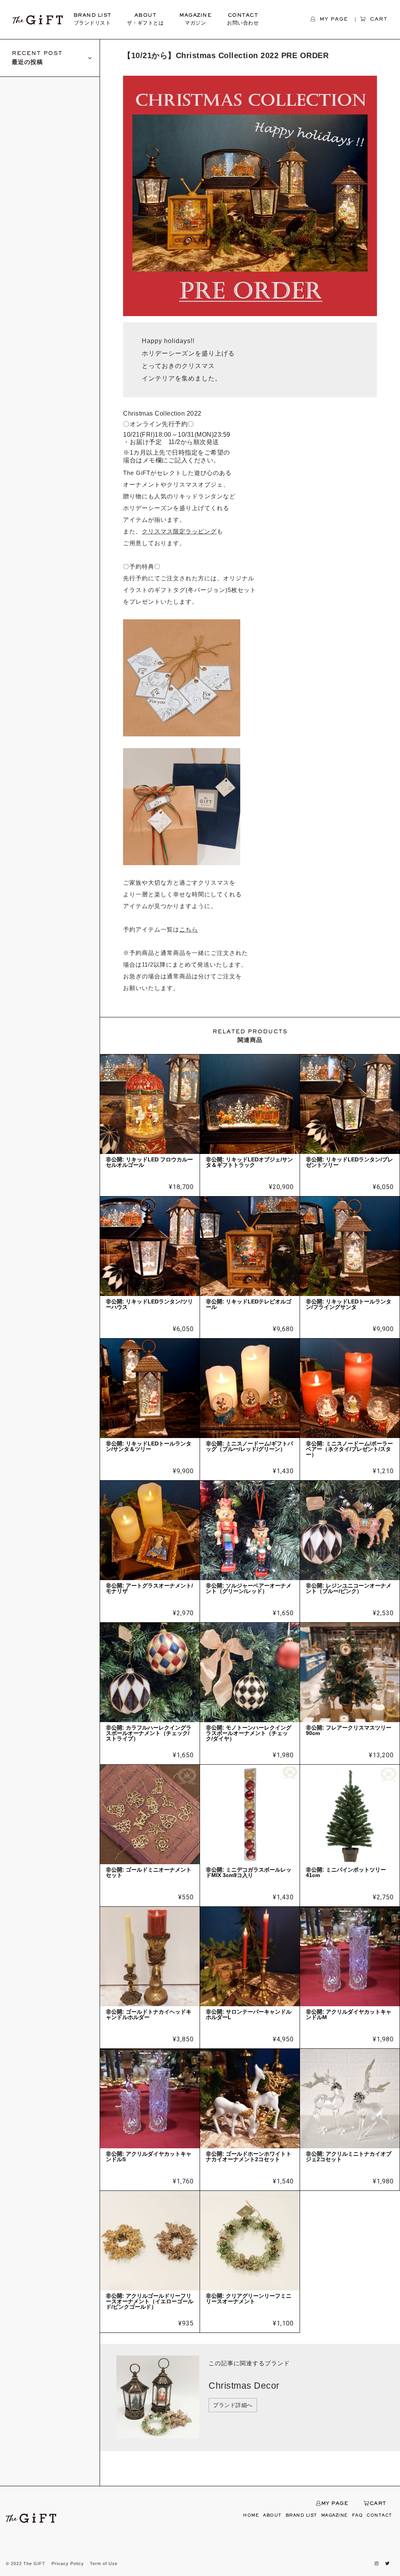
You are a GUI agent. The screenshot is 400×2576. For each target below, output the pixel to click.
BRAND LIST (92, 20)
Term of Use (104, 2564)
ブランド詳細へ (233, 2405)
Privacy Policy (68, 2564)
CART (378, 2504)
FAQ (357, 2516)
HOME (251, 2516)
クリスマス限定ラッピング (179, 531)
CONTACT (243, 20)
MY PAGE (335, 2504)
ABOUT (146, 20)
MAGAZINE (195, 20)
